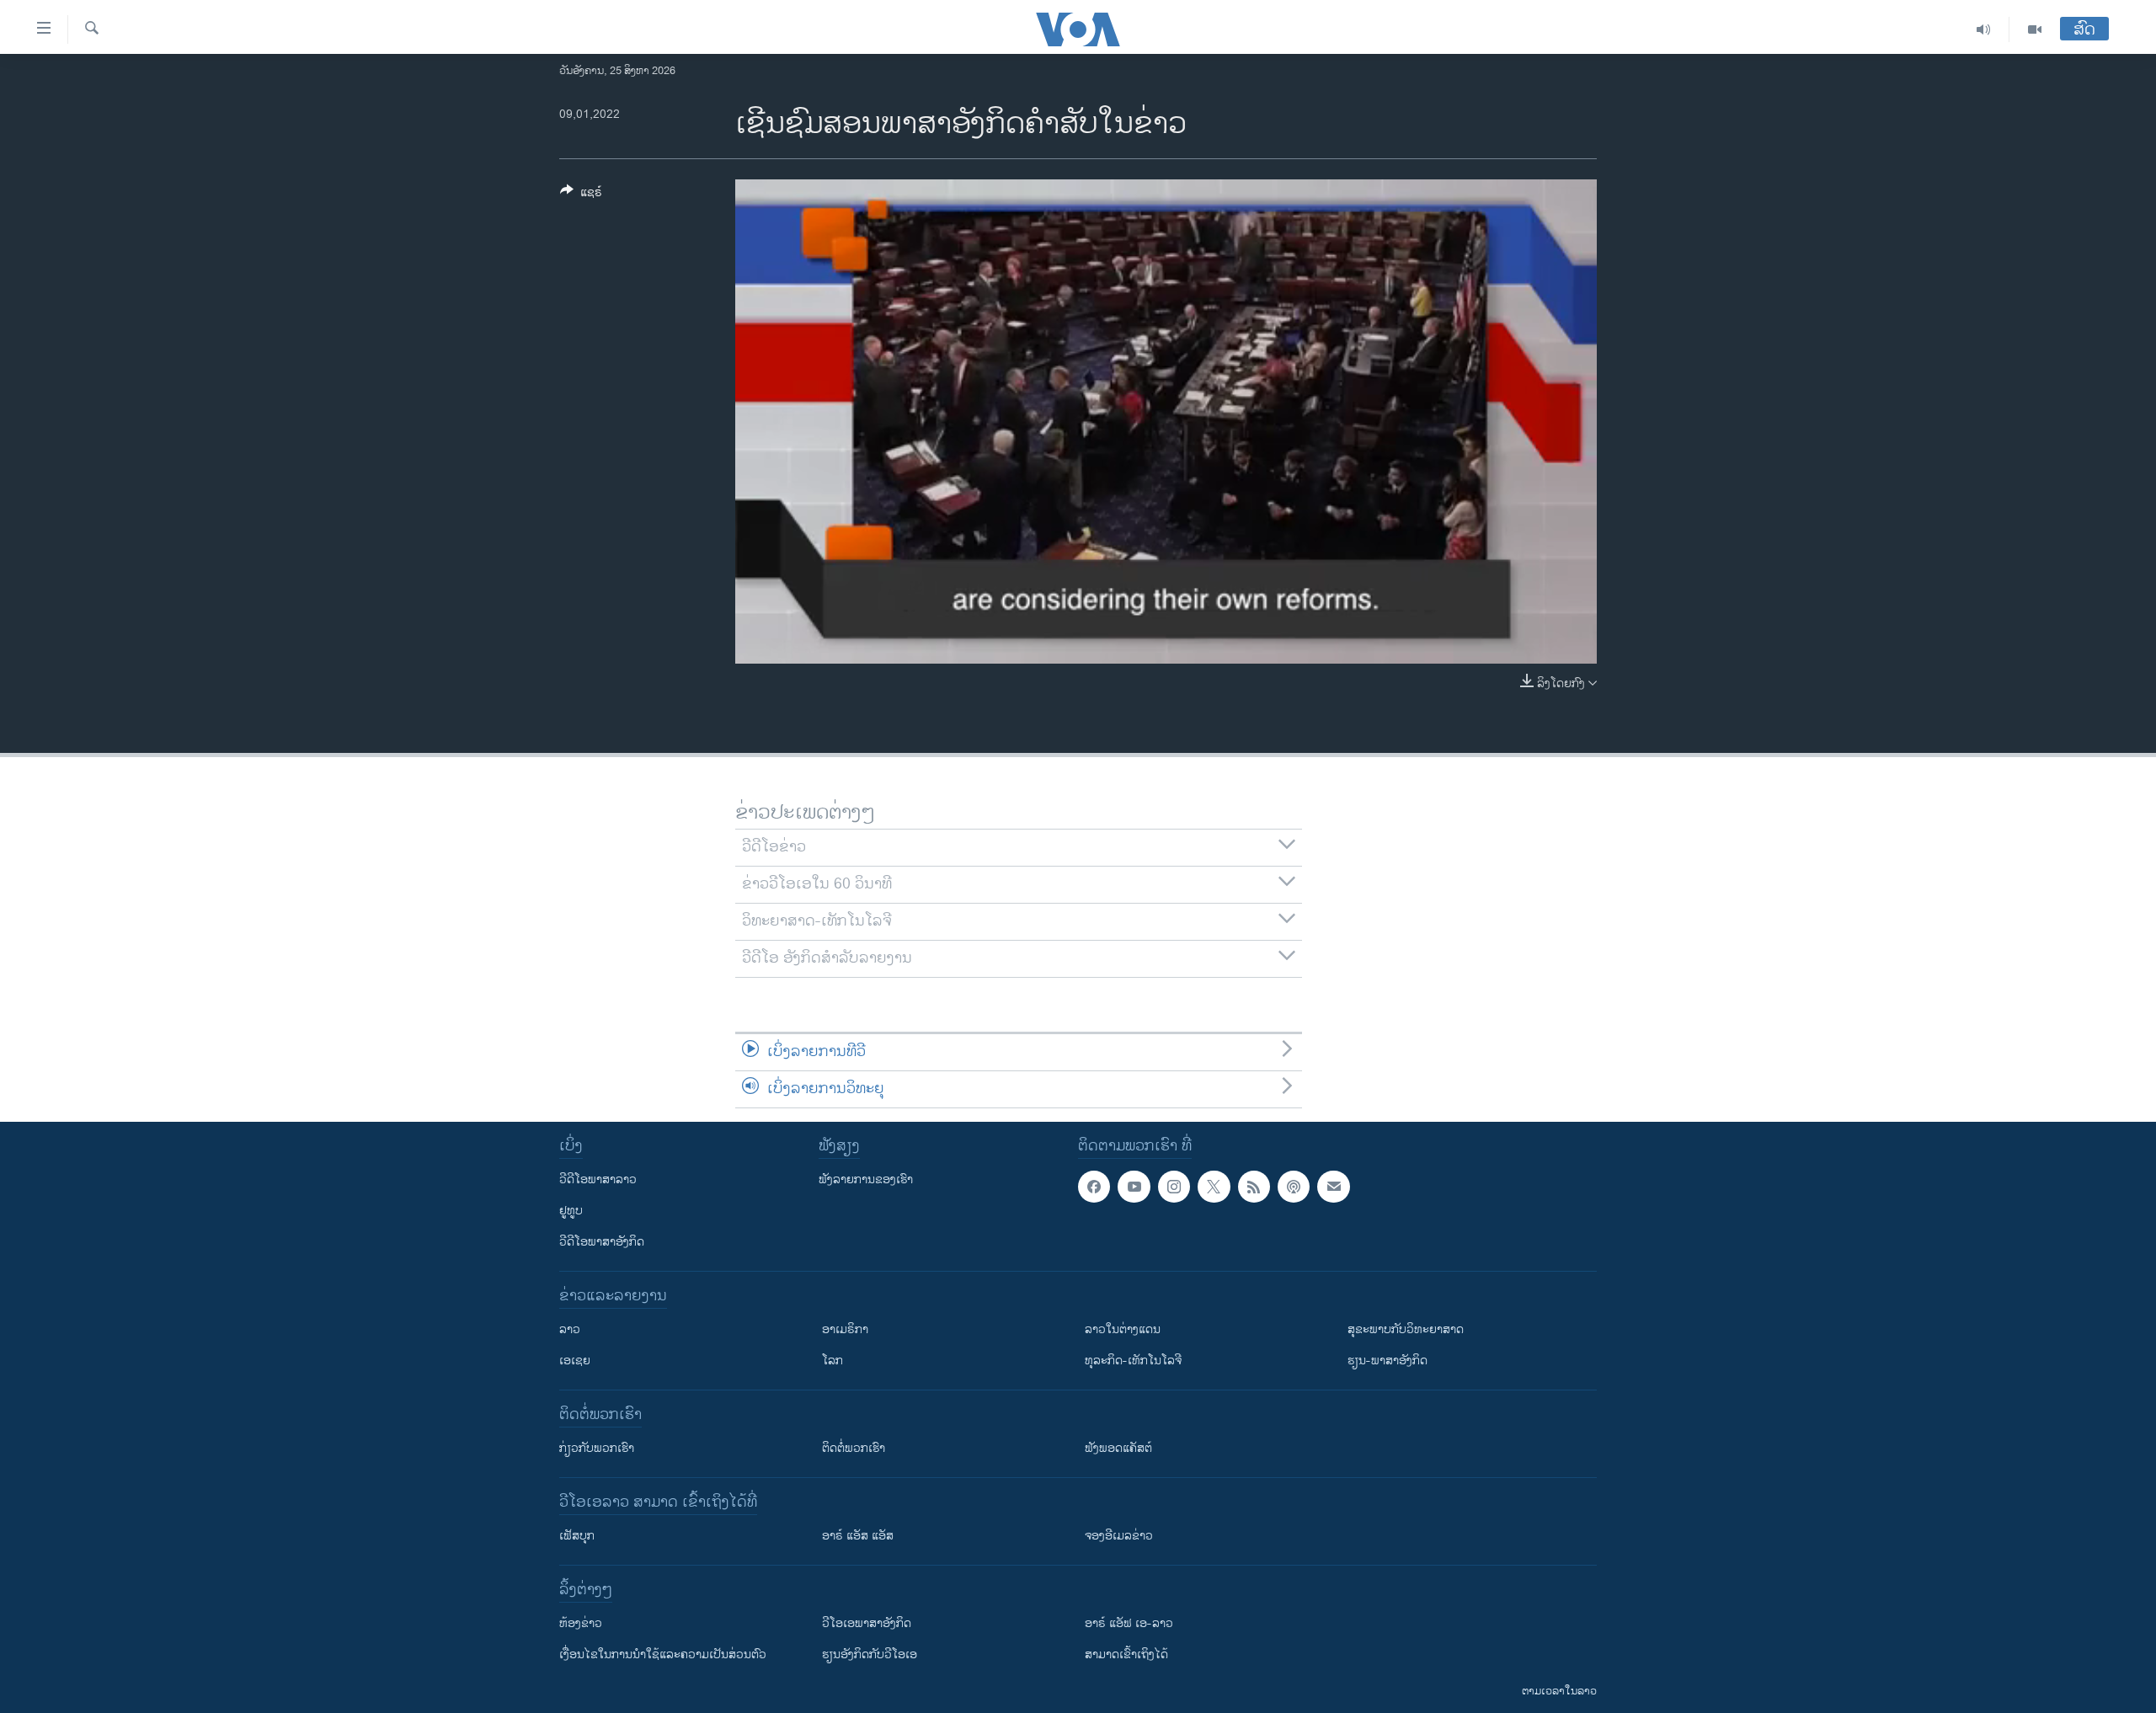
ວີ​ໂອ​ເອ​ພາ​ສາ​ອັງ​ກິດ (867, 1623)
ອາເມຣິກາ (845, 1329)
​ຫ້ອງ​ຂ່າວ (581, 1623)
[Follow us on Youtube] (1134, 1187)
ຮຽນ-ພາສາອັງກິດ (1388, 1361)
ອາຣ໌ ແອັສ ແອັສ (858, 1536)
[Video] (2035, 29)
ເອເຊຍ (575, 1361)
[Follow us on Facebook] (1094, 1187)
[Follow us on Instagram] (1174, 1187)
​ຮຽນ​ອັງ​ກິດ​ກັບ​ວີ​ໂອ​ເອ (870, 1654)
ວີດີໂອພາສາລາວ (598, 1179)
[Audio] (1984, 29)
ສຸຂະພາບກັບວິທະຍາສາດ (1406, 1329)
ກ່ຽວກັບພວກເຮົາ (597, 1448)
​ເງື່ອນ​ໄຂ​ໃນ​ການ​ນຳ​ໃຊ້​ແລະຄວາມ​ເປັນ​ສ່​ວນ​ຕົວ (663, 1654)
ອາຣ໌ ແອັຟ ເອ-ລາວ (1129, 1623)
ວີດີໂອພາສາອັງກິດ (602, 1242)
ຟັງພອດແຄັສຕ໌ (1118, 1448)
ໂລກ (833, 1361)
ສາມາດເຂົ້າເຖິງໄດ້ (1126, 1654)
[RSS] (1254, 1187)
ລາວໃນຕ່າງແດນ (1123, 1329)
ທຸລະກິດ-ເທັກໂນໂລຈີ (1133, 1361)
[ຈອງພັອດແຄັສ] (1333, 1187)
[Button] (581, 195)
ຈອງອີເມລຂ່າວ (1119, 1536)
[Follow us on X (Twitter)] (1214, 1187)
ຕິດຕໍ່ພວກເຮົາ (854, 1448)
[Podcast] (1294, 1187)
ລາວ (570, 1329)
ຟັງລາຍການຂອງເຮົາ (866, 1179)
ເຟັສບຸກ (577, 1536)
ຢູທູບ (571, 1211)
